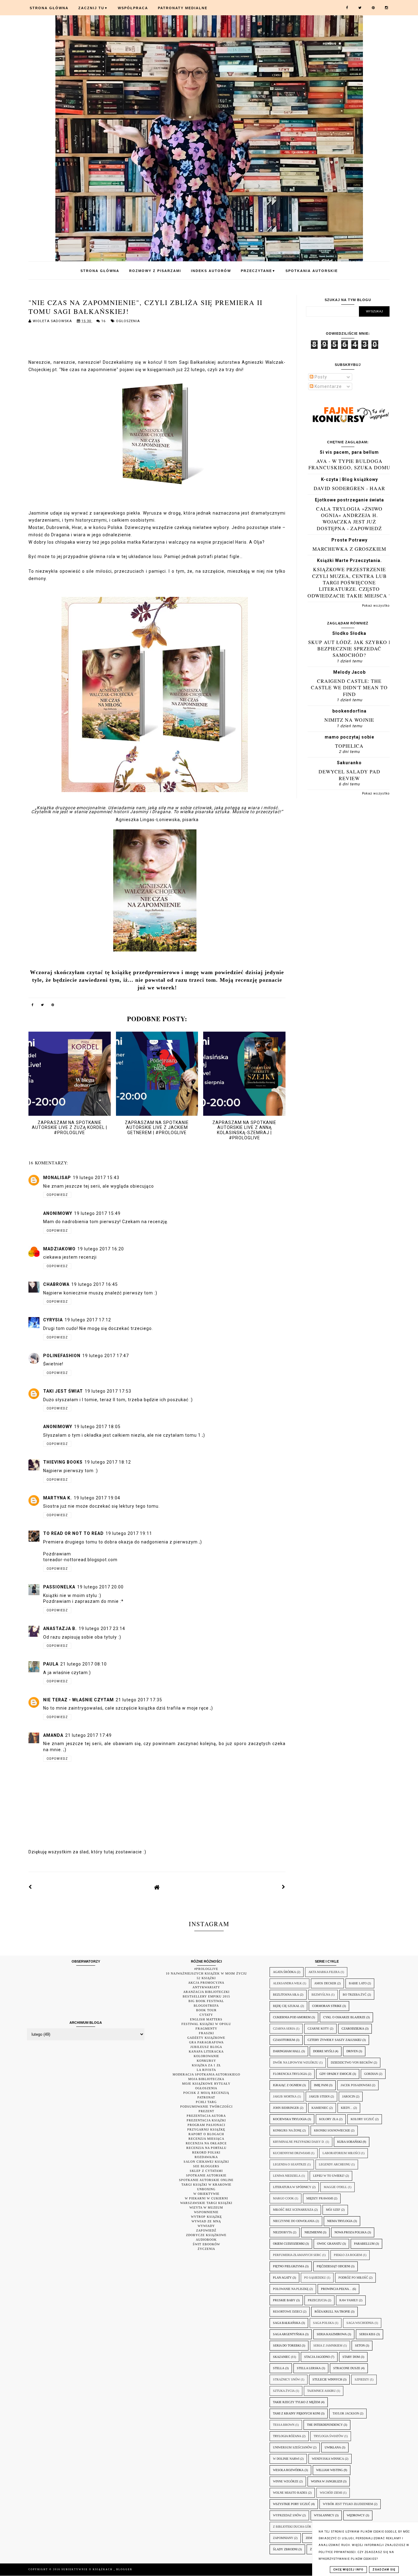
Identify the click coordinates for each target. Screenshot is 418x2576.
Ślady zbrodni (285, 2549)
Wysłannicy (324, 2515)
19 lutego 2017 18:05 (97, 1427)
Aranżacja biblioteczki (206, 1992)
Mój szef (333, 2210)
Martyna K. (58, 1498)
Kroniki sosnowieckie (332, 2130)
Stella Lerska (309, 2368)
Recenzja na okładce (206, 2143)
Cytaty (206, 2015)
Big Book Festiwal (206, 2001)
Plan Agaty (282, 2278)
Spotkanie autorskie (206, 2175)
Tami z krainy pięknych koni (297, 2413)
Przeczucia (317, 2300)
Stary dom (351, 2357)
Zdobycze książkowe (206, 2235)
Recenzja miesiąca (206, 2139)
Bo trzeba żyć (355, 1995)
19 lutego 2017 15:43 (96, 1178)
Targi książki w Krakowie (206, 2185)
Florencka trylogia (290, 2074)
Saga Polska (323, 2323)
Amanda (53, 1735)
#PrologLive (206, 1969)
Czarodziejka (353, 2029)
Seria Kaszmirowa (332, 2334)
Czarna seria (284, 2029)
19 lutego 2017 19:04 (97, 1498)
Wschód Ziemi (331, 2493)
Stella (279, 2368)
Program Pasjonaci (206, 2125)
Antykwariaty (206, 1987)
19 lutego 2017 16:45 (95, 1284)
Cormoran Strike (327, 2006)
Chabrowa (56, 1284)
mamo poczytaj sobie (349, 737)
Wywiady (206, 2226)
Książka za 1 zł (206, 2065)
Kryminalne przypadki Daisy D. (299, 2142)
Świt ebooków (206, 2244)
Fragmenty (206, 2029)
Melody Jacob (349, 672)
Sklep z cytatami (206, 2171)
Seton (360, 2345)
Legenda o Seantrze (290, 2164)
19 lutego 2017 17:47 (106, 1356)
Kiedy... (347, 2108)
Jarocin (349, 2096)
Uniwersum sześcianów (293, 2447)
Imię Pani (321, 2085)
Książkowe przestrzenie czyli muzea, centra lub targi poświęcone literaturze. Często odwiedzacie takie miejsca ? (349, 582)
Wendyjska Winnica (328, 2459)
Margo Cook (283, 2198)
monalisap (57, 1178)
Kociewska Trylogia (290, 2119)
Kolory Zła (329, 2119)
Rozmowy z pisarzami (155, 271)
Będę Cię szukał (286, 2006)
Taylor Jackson (346, 2413)
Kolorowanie (206, 2056)
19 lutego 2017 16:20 (101, 1249)
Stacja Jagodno (317, 2357)
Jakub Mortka (285, 2096)
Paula (51, 1664)
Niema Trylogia (340, 2221)
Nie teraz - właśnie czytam (78, 1700)
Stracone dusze (347, 2368)
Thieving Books (63, 1462)
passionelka (59, 1587)
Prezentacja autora (206, 2116)
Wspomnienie (206, 2212)
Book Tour (206, 2010)
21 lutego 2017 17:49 (88, 1735)
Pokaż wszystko (376, 606)
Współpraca (133, 8)
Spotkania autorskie (312, 271)
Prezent (206, 2111)
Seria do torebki (287, 2345)
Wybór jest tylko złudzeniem (348, 2504)
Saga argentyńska (289, 2334)
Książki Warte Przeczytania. (349, 560)
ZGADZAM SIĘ (384, 2570)
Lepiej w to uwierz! (329, 2176)
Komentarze (328, 386)
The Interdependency (325, 2425)
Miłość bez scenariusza (293, 2210)
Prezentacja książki (206, 2120)
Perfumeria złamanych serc (297, 2255)
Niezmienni (313, 2232)
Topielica (349, 746)
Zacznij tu (93, 8)
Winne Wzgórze (286, 2481)
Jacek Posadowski (356, 2085)
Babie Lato (358, 1983)
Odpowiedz (57, 1195)
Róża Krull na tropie (332, 2312)
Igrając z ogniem (287, 2085)
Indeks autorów (211, 271)
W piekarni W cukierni (206, 2198)
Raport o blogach (206, 2134)
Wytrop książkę (206, 2217)
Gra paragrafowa (206, 2042)
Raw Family (349, 2300)
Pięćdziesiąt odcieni (333, 2266)
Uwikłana (333, 2447)
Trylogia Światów (328, 2436)
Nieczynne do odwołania (294, 2221)
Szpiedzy (362, 2379)
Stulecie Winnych (327, 2379)
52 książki (206, 1978)
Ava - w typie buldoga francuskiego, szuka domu (349, 464)
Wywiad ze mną (206, 2221)
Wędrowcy (356, 2515)
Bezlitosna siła (286, 1995)
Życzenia (206, 2249)
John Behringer (286, 2108)
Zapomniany (283, 2538)
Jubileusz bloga (206, 2047)
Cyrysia (53, 1320)
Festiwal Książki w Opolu (206, 2024)
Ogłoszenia (128, 321)
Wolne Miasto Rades (290, 2493)
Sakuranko (349, 763)
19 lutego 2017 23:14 (102, 1629)
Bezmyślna (321, 1995)
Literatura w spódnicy (292, 2187)
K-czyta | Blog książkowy (349, 479)
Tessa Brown (284, 2425)
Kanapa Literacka (206, 2051)
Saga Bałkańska (287, 2323)
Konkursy (206, 2061)
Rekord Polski (206, 2152)
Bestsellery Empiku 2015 (206, 1996)
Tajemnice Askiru (321, 2391)
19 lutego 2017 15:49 (97, 1213)
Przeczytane (258, 271)
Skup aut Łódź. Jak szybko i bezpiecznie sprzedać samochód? (349, 649)
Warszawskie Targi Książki (206, 2203)
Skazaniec (282, 2357)
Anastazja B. (60, 1629)
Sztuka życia (284, 2391)
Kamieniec (320, 2108)
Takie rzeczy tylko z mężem (297, 2402)
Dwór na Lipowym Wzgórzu (296, 2062)
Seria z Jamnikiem (328, 2345)
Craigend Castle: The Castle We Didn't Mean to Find (349, 687)
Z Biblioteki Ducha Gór (292, 2527)
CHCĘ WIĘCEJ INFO (348, 2570)
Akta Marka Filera (324, 1972)
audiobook (206, 2240)
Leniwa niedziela (287, 2176)
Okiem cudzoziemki (289, 2244)
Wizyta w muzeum (206, 2207)
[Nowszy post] (30, 1887)
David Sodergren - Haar (349, 488)
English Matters (206, 2019)
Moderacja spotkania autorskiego (206, 2074)
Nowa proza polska (351, 2232)
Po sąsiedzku (315, 2278)
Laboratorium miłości (341, 2153)
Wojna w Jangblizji (327, 2481)
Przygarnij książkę (206, 2129)
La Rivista (206, 2070)
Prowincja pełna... (336, 2289)
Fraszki (206, 2033)
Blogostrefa (206, 2006)
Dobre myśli (323, 2051)
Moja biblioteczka (206, 2079)
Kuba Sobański (349, 2142)
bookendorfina (349, 711)
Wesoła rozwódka (288, 2470)
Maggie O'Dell (335, 2187)
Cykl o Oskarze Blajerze (344, 2017)
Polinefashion (62, 1356)
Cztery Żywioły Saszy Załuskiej (334, 2040)
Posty (320, 377)
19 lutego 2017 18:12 (108, 1462)
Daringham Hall (287, 2051)
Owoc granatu (329, 2244)
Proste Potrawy (349, 540)
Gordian (371, 2074)
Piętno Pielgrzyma (289, 2266)
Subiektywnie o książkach (88, 2569)
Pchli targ (206, 2102)
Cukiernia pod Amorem (292, 2017)
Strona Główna (49, 8)
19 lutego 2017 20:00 (100, 1587)
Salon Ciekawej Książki (206, 2162)
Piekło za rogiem (348, 2255)
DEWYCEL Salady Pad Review (349, 775)
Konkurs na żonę (287, 2130)
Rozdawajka (206, 2157)
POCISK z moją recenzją (206, 2093)
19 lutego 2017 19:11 (129, 1533)
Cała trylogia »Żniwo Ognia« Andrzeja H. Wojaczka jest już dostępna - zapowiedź (349, 518)
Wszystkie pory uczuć (292, 2504)
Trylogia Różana (287, 2436)
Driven (352, 2051)
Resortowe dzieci (287, 2312)
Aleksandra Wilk (287, 1983)
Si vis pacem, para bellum (349, 452)
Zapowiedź (206, 2230)
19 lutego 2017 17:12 (88, 1320)
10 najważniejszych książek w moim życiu (206, 1973)
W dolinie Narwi (286, 2459)
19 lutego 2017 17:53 (108, 1391)
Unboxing (206, 2189)
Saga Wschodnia (360, 2323)
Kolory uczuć (362, 2119)
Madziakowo (59, 1249)
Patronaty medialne (183, 8)
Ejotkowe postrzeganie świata (349, 500)
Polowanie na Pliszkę (291, 2289)
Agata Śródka (284, 1972)
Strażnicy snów (286, 2379)
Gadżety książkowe (206, 2038)
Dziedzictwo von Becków (352, 2062)
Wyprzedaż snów (287, 2515)
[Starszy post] (284, 1887)
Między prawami (320, 2198)
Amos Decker (325, 1983)
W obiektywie (206, 2194)
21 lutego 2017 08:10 (84, 1664)
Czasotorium (284, 2040)
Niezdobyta (282, 2232)
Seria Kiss (367, 2334)
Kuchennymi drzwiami (291, 2153)
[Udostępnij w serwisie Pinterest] (53, 1006)
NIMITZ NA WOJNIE (349, 720)
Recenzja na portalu (206, 2148)
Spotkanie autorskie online (206, 2180)
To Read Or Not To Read (73, 1533)
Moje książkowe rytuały (206, 2084)
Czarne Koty (318, 2029)
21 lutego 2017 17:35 (139, 1700)
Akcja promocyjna (206, 1983)
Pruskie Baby (284, 2300)
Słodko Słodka (349, 633)
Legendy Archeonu (335, 2164)
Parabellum (364, 2244)
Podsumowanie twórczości (206, 2107)
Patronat (206, 2097)
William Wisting (329, 2470)
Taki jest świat (63, 1391)
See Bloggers (206, 2166)
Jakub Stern (319, 2096)
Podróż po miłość (353, 2278)
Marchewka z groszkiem (349, 549)
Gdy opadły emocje (336, 2074)
